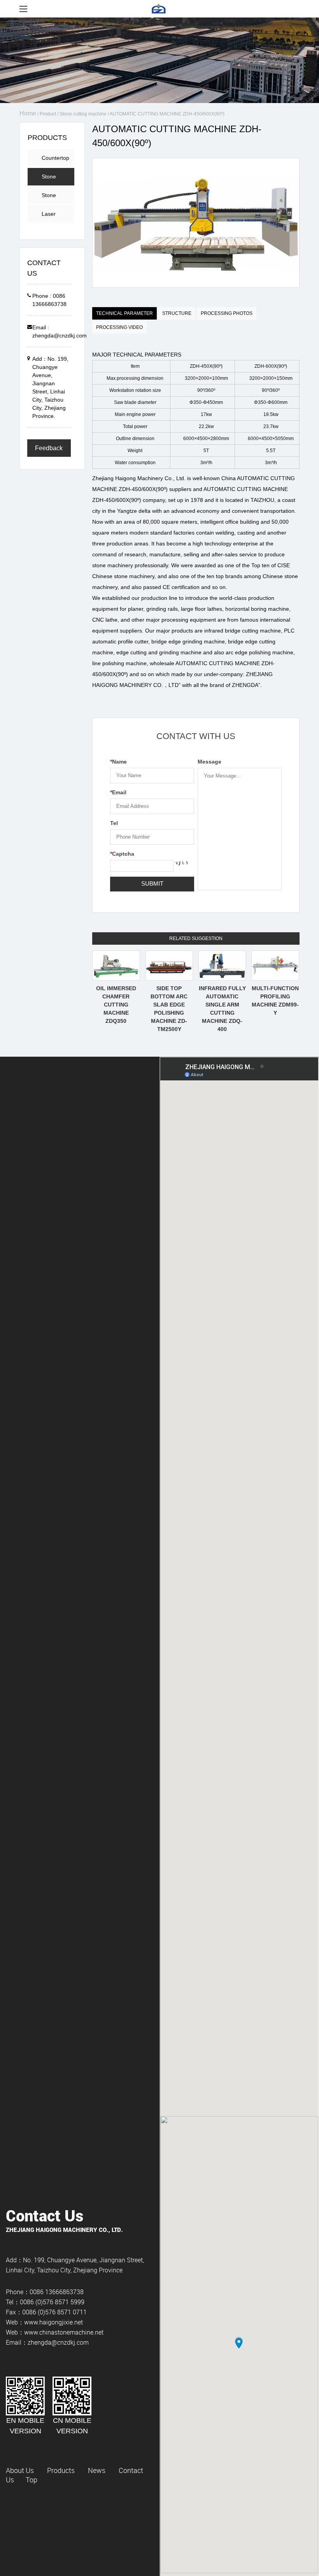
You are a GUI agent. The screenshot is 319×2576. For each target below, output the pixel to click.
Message (209, 762)
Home (28, 113)
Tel (114, 823)
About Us (20, 2470)
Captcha (122, 854)
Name (118, 762)
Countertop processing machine (55, 161)
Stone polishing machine (53, 198)
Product (48, 114)
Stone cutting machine (83, 114)
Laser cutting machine (52, 217)
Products (61, 2470)
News (97, 2470)
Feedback (49, 448)
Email (118, 792)
